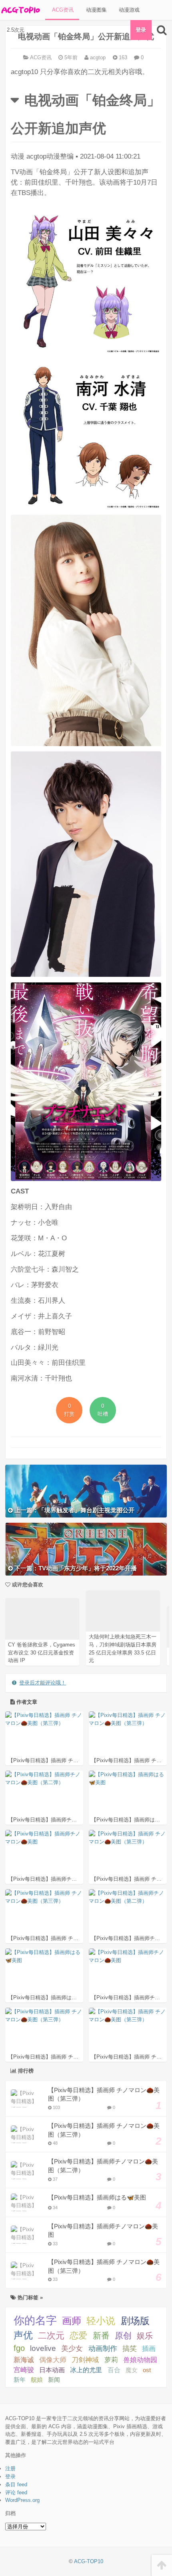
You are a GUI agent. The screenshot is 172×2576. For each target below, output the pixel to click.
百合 (114, 2370)
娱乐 (145, 2336)
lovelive (43, 2348)
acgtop (97, 57)
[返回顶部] (162, 2565)
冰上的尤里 (86, 2370)
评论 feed (16, 2492)
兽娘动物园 (140, 2360)
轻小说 (101, 2321)
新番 (101, 2336)
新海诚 (24, 2360)
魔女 (132, 2370)
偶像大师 (53, 2360)
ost (147, 2370)
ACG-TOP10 (89, 2561)
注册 (10, 2468)
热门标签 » (29, 2297)
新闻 (54, 2380)
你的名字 (35, 2320)
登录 (141, 30)
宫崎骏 (24, 2370)
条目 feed (16, 2484)
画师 (72, 2321)
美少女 (72, 2349)
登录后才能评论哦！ (43, 1683)
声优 (23, 2335)
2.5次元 (15, 30)
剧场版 (135, 2321)
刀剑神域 (85, 2360)
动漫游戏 (128, 10)
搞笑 (130, 2349)
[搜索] (162, 30)
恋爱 (78, 2336)
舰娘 (37, 2380)
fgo (19, 2348)
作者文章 (26, 1702)
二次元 (51, 2336)
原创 (123, 2336)
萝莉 (111, 2360)
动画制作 (103, 2349)
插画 (149, 2349)
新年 (20, 2380)
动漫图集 (96, 10)
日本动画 (52, 2370)
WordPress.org (22, 2500)
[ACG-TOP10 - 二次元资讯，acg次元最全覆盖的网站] (20, 10)
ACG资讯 (62, 10)
